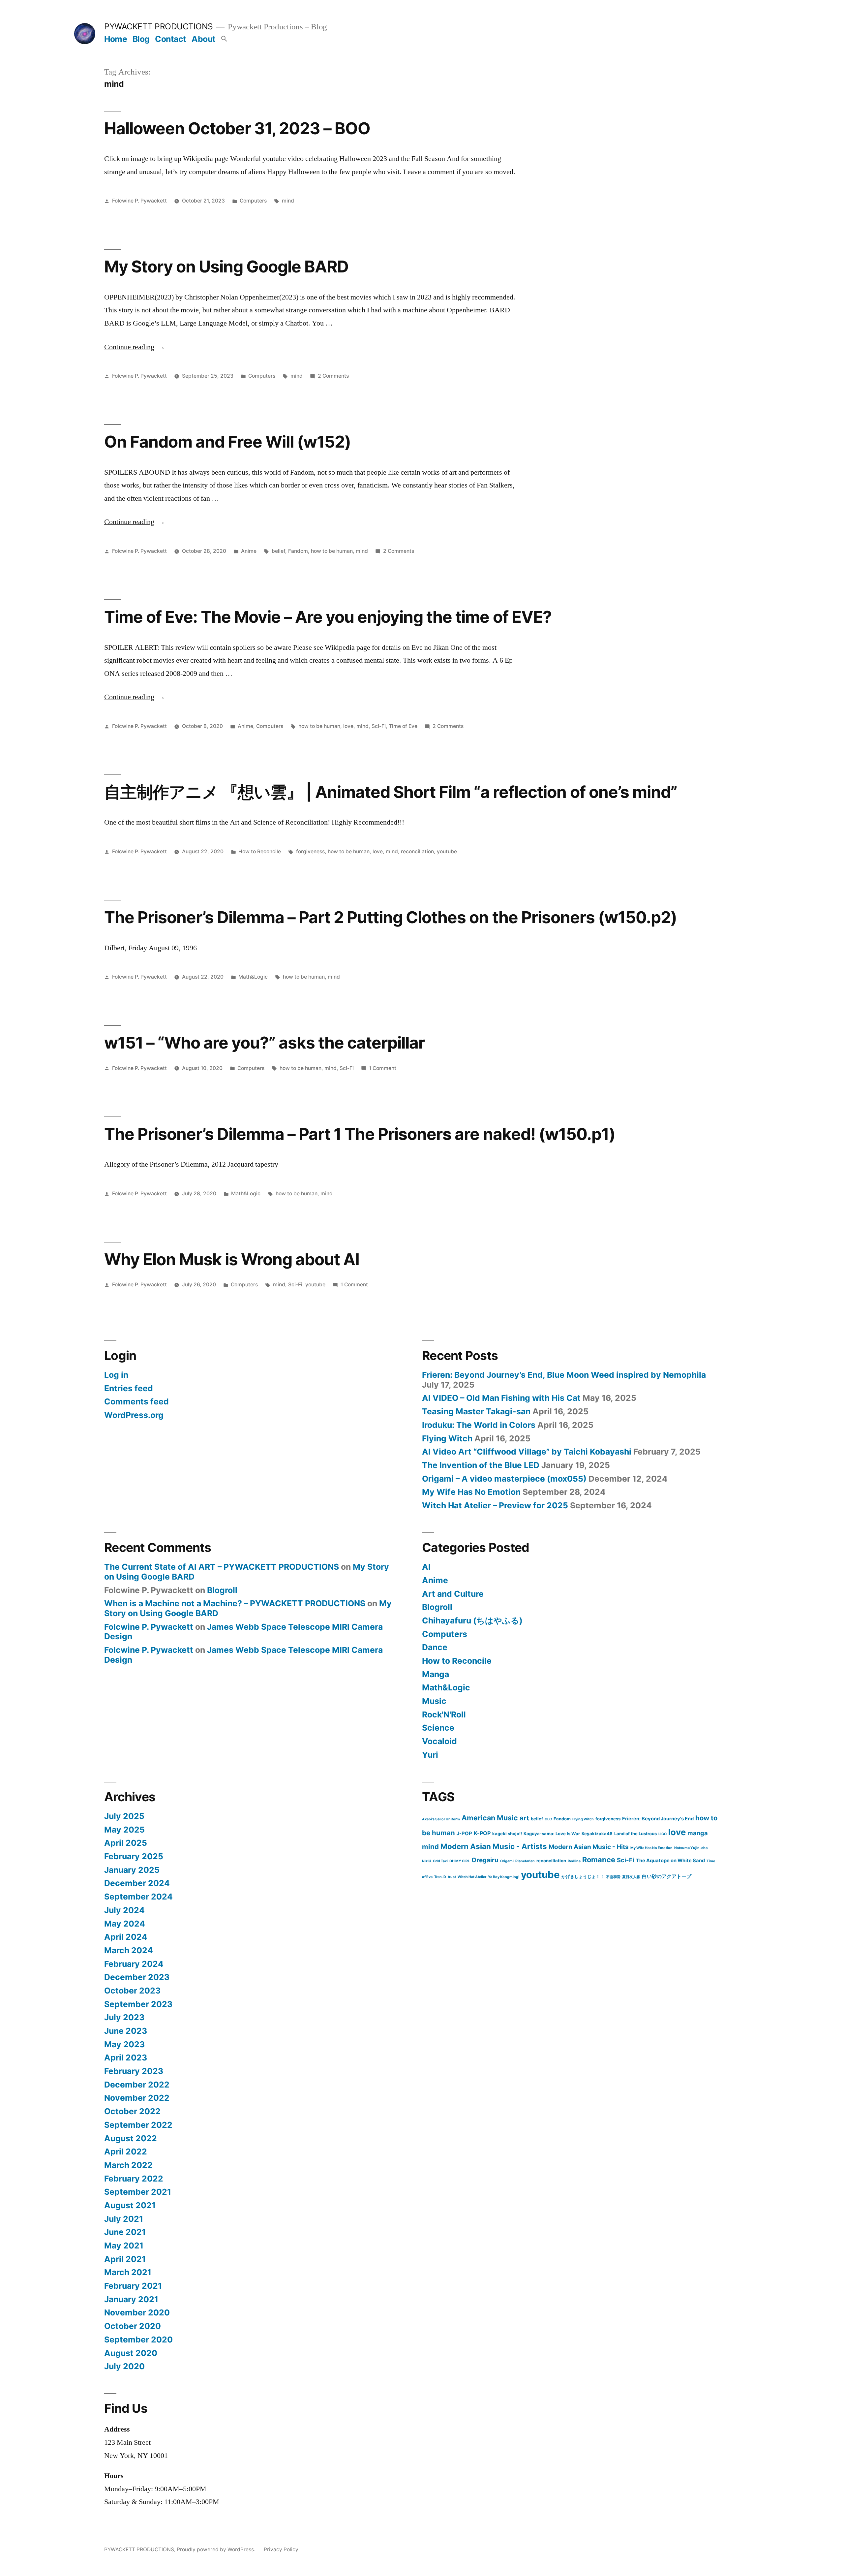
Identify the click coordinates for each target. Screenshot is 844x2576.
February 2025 (134, 1856)
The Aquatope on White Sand (670, 1861)
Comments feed (136, 1401)
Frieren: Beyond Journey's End (658, 1819)
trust (452, 1877)
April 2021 (125, 2259)
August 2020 (131, 2353)
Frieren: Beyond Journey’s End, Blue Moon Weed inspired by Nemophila (564, 1375)
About (204, 39)
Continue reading (135, 347)
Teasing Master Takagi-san (476, 1411)
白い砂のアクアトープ (667, 1876)
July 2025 (124, 1816)
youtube (447, 851)
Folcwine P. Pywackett (139, 201)
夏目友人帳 (631, 1877)
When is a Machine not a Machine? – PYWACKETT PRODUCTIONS (235, 1603)
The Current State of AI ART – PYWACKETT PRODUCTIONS (222, 1567)
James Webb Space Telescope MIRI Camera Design (243, 1632)
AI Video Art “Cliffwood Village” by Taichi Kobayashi (527, 1452)
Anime (249, 551)
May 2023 (124, 2044)
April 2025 (126, 1843)
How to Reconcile (260, 851)
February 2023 (134, 2071)
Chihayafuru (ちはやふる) (472, 1620)
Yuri (430, 1755)
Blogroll (222, 1590)
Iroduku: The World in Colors (479, 1425)
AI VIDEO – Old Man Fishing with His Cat (501, 1398)
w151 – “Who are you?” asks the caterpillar (264, 1043)
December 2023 (137, 1977)
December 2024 (137, 1883)
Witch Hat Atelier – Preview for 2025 (495, 1505)
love (348, 726)
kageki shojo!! (507, 1834)
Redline (574, 1861)
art (524, 1818)
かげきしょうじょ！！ (583, 1876)
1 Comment (383, 1068)
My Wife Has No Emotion (471, 1492)
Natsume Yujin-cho (691, 1848)
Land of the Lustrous (635, 1834)
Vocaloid (439, 1741)
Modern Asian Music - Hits (589, 1847)
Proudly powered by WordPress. (217, 2549)
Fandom (298, 551)
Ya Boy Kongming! (504, 1877)
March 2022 (128, 2165)
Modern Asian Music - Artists (494, 1846)
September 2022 (138, 2125)
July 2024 (124, 1910)
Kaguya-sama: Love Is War (552, 1834)
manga (698, 1833)
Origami (507, 1861)
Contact (171, 39)
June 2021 (125, 2232)
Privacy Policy (281, 2549)
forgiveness (310, 851)
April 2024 (126, 1937)
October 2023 (132, 1991)
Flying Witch (447, 1438)
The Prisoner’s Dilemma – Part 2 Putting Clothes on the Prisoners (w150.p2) (391, 917)
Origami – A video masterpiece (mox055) (504, 1479)
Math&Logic (253, 977)
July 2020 (124, 2366)
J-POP (464, 1834)
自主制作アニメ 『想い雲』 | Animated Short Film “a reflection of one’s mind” (391, 792)
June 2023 (126, 2031)
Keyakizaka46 (597, 1834)
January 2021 (131, 2299)
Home (116, 39)
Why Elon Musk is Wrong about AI (232, 1259)
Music (434, 1701)
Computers (253, 201)
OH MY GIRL (460, 1861)
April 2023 (126, 2058)
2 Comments (333, 376)
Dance (435, 1647)
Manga (436, 1674)
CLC (548, 1819)
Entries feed (129, 1388)
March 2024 (129, 1950)
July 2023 (124, 2017)
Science (438, 1728)
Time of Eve (403, 726)
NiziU (427, 1861)
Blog (141, 39)
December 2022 (137, 2085)
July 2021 (124, 2219)
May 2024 (125, 1924)
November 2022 (137, 2098)
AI (426, 1567)
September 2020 (138, 2340)
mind (288, 201)
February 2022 (134, 2179)
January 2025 (132, 1870)
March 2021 (128, 2272)
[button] (224, 39)
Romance (599, 1860)
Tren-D (440, 1877)
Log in (116, 1375)
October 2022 (132, 2111)
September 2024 (138, 1897)
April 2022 (126, 2152)
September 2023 (138, 2004)
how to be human (332, 551)
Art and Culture (453, 1594)
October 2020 (133, 2326)
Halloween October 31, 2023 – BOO (237, 128)
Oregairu (485, 1860)
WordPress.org (134, 1415)
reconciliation (417, 851)
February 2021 (133, 2286)
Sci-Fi (379, 726)
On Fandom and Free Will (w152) (227, 442)
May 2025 (124, 1830)
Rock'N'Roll (444, 1714)
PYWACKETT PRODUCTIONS (159, 26)
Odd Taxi (440, 1861)
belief (278, 551)
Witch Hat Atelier (472, 1877)
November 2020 (137, 2312)
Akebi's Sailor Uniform (441, 1819)
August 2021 (130, 2205)
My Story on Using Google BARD (226, 267)
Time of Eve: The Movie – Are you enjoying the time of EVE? (328, 617)
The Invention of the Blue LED (481, 1465)
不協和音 (613, 1877)
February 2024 (134, 1964)
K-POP (482, 1833)
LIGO (663, 1834)
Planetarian (525, 1861)
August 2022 (131, 2138)
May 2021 (124, 2246)
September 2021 (138, 2192)
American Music (490, 1818)
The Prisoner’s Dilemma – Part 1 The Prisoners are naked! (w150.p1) (360, 1134)
